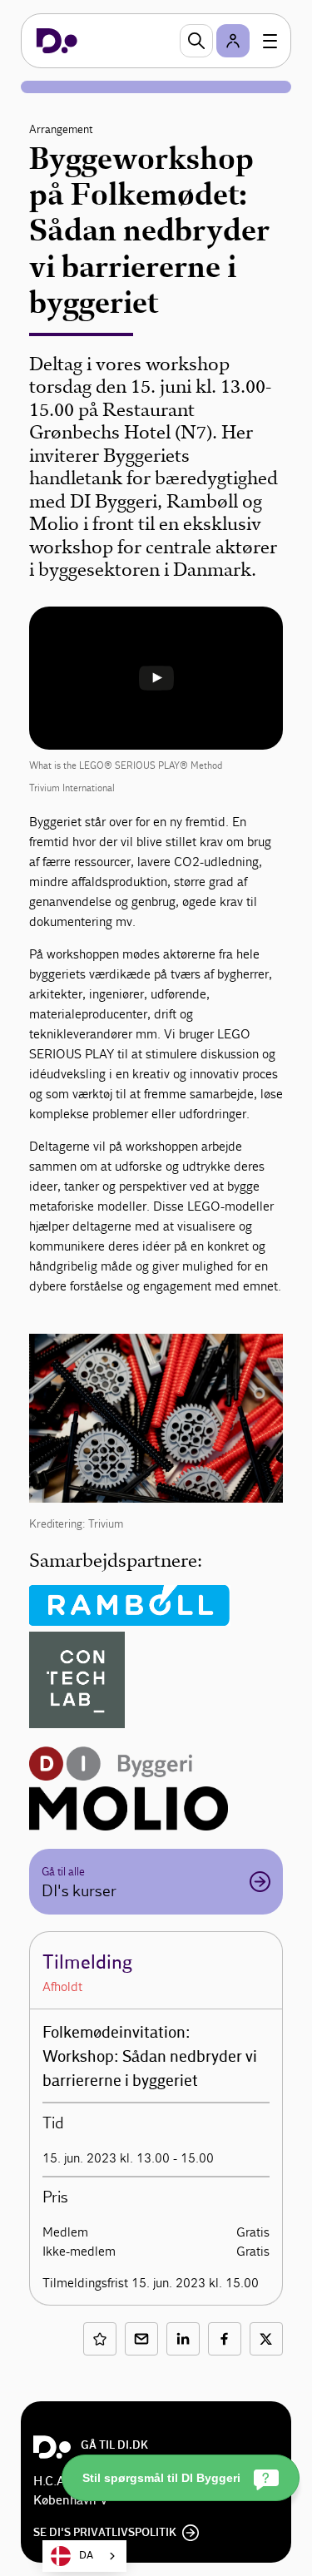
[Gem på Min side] (100, 2339)
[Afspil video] (156, 678)
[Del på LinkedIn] (183, 2339)
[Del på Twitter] (266, 2339)
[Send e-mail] (141, 2339)
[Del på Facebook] (225, 2339)
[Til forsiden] (57, 41)
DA (86, 2556)
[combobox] (84, 2556)
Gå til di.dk (114, 2445)
